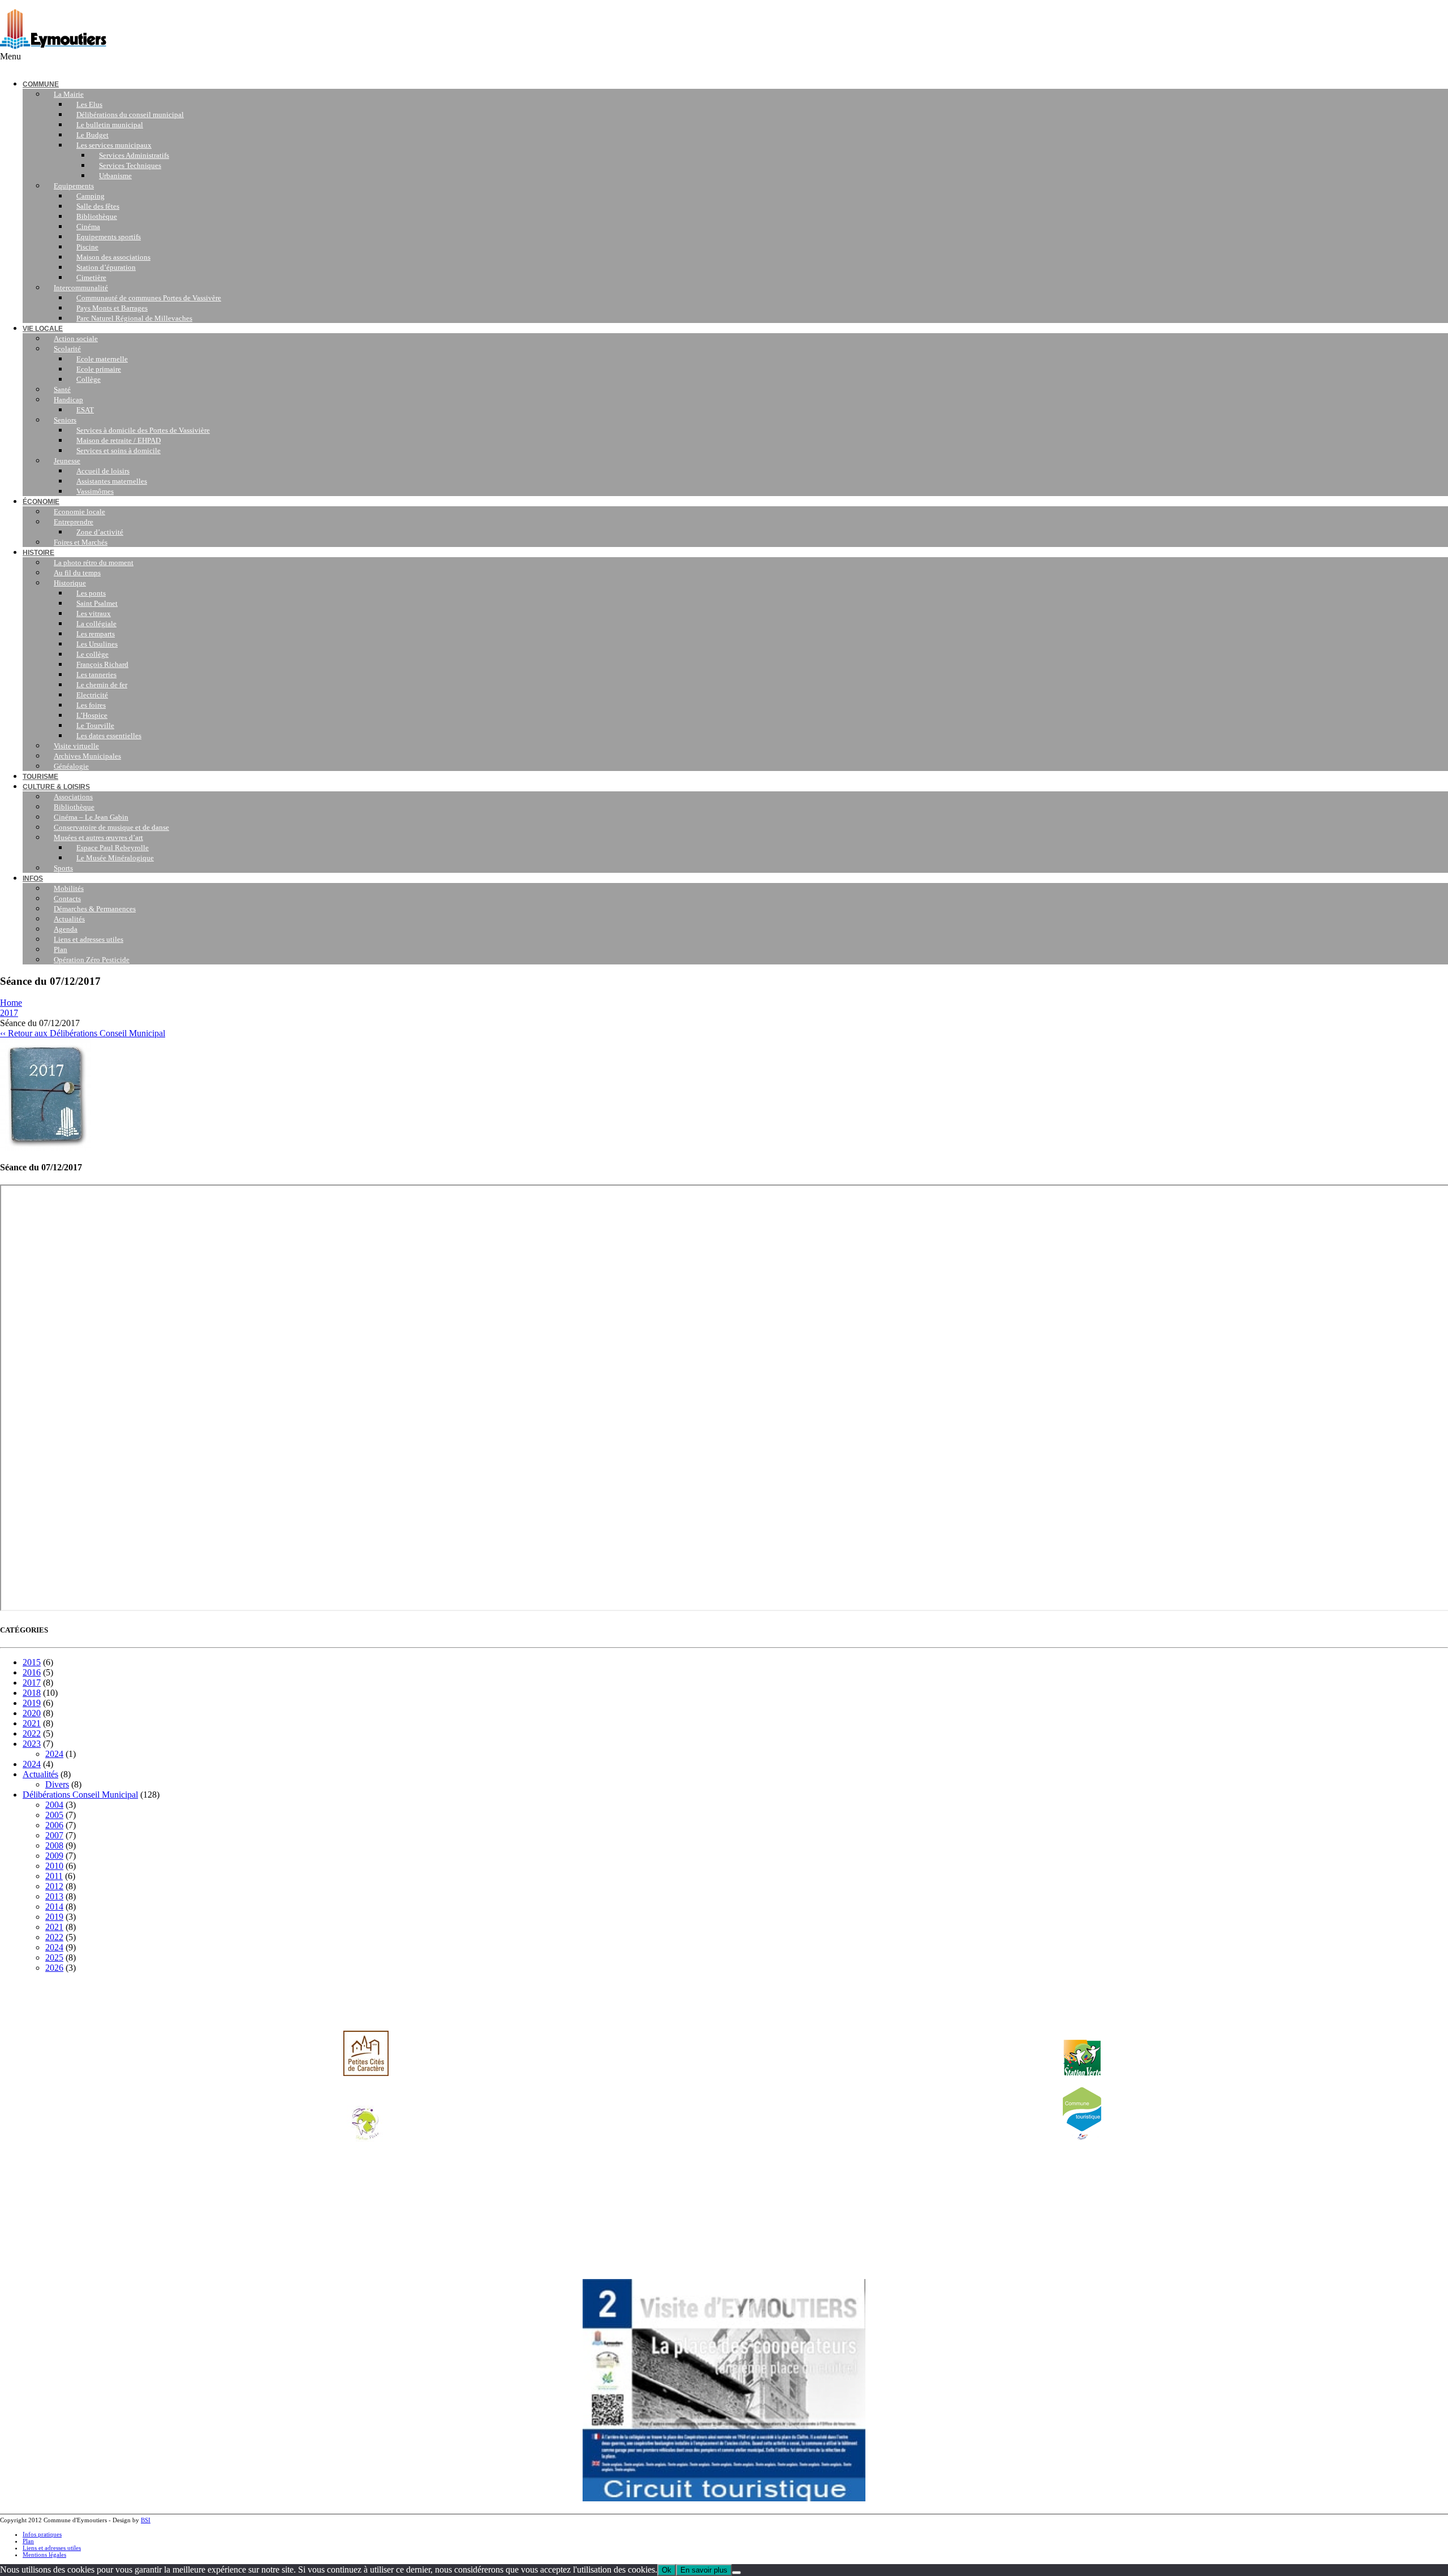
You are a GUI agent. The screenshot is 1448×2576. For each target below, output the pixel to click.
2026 (54, 1968)
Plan (28, 2541)
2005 (54, 1815)
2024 (54, 1754)
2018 (32, 1693)
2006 (54, 1825)
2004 (54, 1805)
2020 (32, 1713)
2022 (32, 1733)
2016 (32, 1672)
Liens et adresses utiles (52, 2548)
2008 (54, 1845)
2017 (9, 1013)
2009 (54, 1856)
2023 (32, 1744)
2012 (54, 1886)
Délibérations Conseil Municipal (80, 1795)
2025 (54, 1957)
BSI (146, 2520)
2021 (32, 1723)
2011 (54, 1876)
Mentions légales (44, 2555)
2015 (32, 1662)
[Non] (736, 2573)
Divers (57, 1784)
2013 (54, 1896)
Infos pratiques (42, 2534)
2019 (32, 1703)
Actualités (40, 1774)
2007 (54, 1835)
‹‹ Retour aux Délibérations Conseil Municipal (83, 1033)
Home (11, 1003)
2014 (54, 1907)
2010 (54, 1866)
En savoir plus (704, 2570)
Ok (667, 2570)
